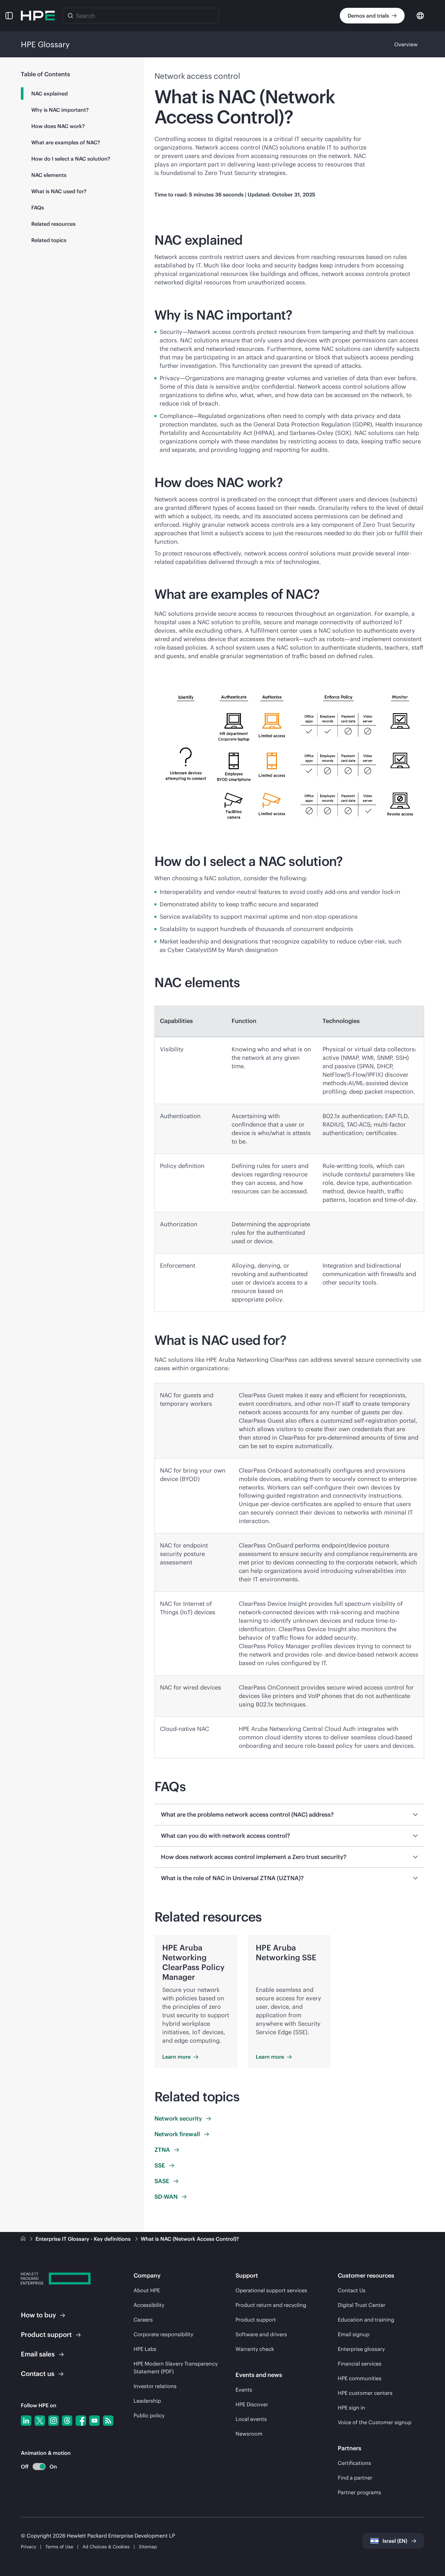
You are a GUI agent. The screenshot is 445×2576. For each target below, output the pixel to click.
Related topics (49, 240)
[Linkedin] (26, 2421)
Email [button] (38, 2354)
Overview (406, 44)
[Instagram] (53, 2421)
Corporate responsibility (163, 2334)
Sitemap (148, 2547)
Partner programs (359, 2492)
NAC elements (49, 175)
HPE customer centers (365, 2393)
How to (38, 2315)
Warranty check (255, 2349)
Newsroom (249, 2434)
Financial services (360, 2364)
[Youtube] (94, 2421)
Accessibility (149, 2305)
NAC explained (50, 94)
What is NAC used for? (59, 191)
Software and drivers (261, 2334)
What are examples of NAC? (66, 142)
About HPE (147, 2290)
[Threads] (67, 2421)
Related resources (53, 224)
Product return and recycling (271, 2305)
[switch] (35, 2467)
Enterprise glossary (361, 2349)
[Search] (70, 16)
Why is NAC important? (60, 110)
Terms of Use (59, 2547)
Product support (256, 2320)
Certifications (354, 2463)
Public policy (149, 2415)
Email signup (354, 2334)
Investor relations (155, 2386)
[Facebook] (81, 2421)
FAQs (38, 208)
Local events (251, 2419)
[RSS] (108, 2421)
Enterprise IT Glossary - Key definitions (84, 2239)
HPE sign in (352, 2408)
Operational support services (271, 2290)
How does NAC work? (58, 126)
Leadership (147, 2401)
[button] (9, 16)
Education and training (366, 2320)
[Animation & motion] (39, 2467)
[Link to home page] (24, 2239)
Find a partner (355, 2478)
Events (244, 2390)
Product (46, 2334)
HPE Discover (252, 2404)
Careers (143, 2320)
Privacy (29, 2547)
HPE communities (360, 2378)
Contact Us (352, 2290)
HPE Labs (145, 2349)
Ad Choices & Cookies (106, 2547)
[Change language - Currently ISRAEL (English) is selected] (420, 15)
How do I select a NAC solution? (71, 159)
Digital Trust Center (362, 2305)
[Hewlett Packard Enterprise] (38, 16)
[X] (40, 2421)
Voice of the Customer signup (375, 2422)
